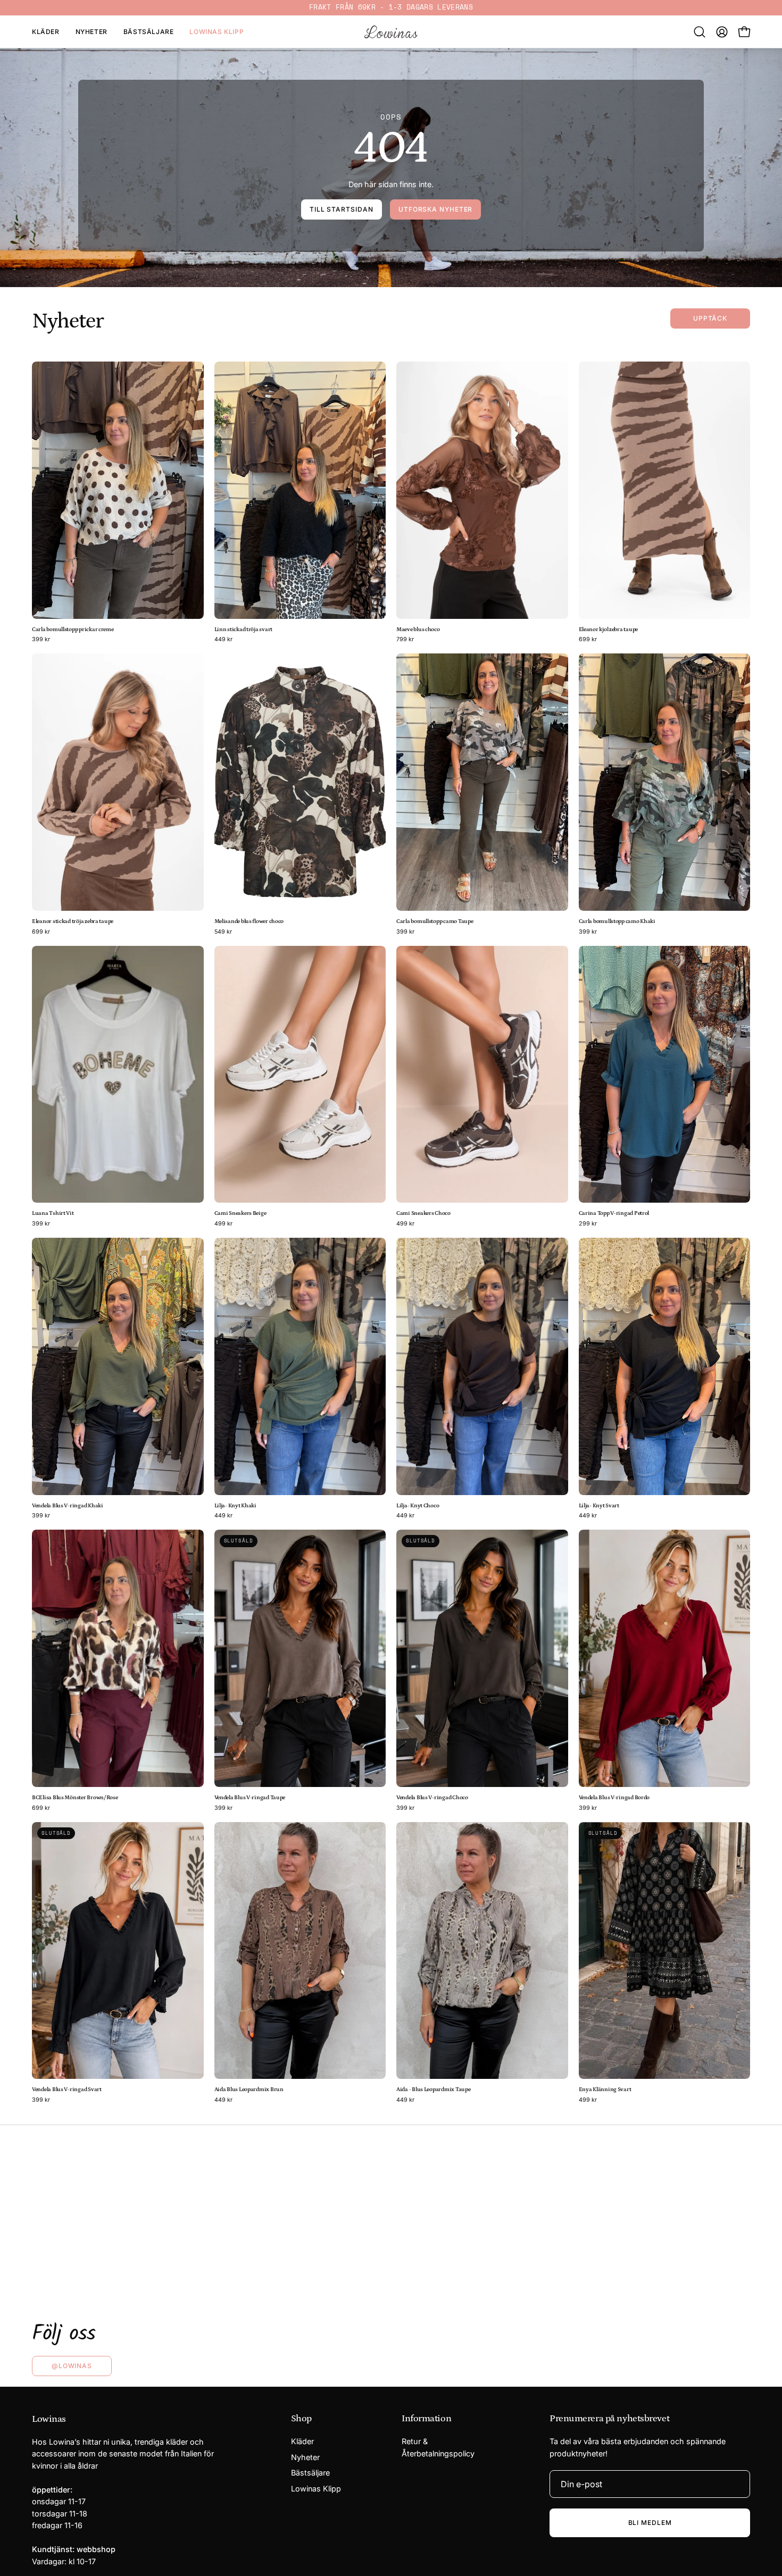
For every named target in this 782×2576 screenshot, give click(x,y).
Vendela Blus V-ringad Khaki (68, 1506)
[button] (700, 32)
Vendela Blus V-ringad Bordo (614, 1798)
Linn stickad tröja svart (244, 630)
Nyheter (305, 2457)
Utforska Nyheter (435, 209)
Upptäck (710, 318)
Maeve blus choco (418, 630)
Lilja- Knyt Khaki (235, 1506)
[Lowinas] (391, 32)
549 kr (223, 932)
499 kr (223, 1224)
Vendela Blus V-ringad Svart (67, 2090)
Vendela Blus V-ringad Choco (432, 1798)
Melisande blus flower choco (249, 922)
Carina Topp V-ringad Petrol (614, 1214)
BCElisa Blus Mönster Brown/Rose (75, 1798)
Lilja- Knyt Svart (599, 1506)
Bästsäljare (310, 2473)
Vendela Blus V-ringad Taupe (250, 1798)
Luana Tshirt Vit (53, 1214)
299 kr (588, 1224)
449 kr (223, 640)
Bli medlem (650, 2523)
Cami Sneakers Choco (423, 1214)
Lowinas (49, 2419)
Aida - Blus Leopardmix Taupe (433, 2090)
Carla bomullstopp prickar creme (73, 630)
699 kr (588, 640)
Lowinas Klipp (316, 2489)
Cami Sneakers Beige (240, 1214)
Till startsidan (342, 209)
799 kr (405, 640)
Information (426, 2419)
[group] (391, 8)
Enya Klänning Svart (605, 2090)
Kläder (302, 2441)
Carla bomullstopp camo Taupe (435, 922)
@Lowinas (72, 2366)
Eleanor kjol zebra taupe (609, 630)
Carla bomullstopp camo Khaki (617, 922)
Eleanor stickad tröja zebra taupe (73, 922)
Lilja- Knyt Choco (418, 1506)
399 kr (41, 640)
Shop (301, 2419)
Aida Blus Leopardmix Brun (249, 2090)
